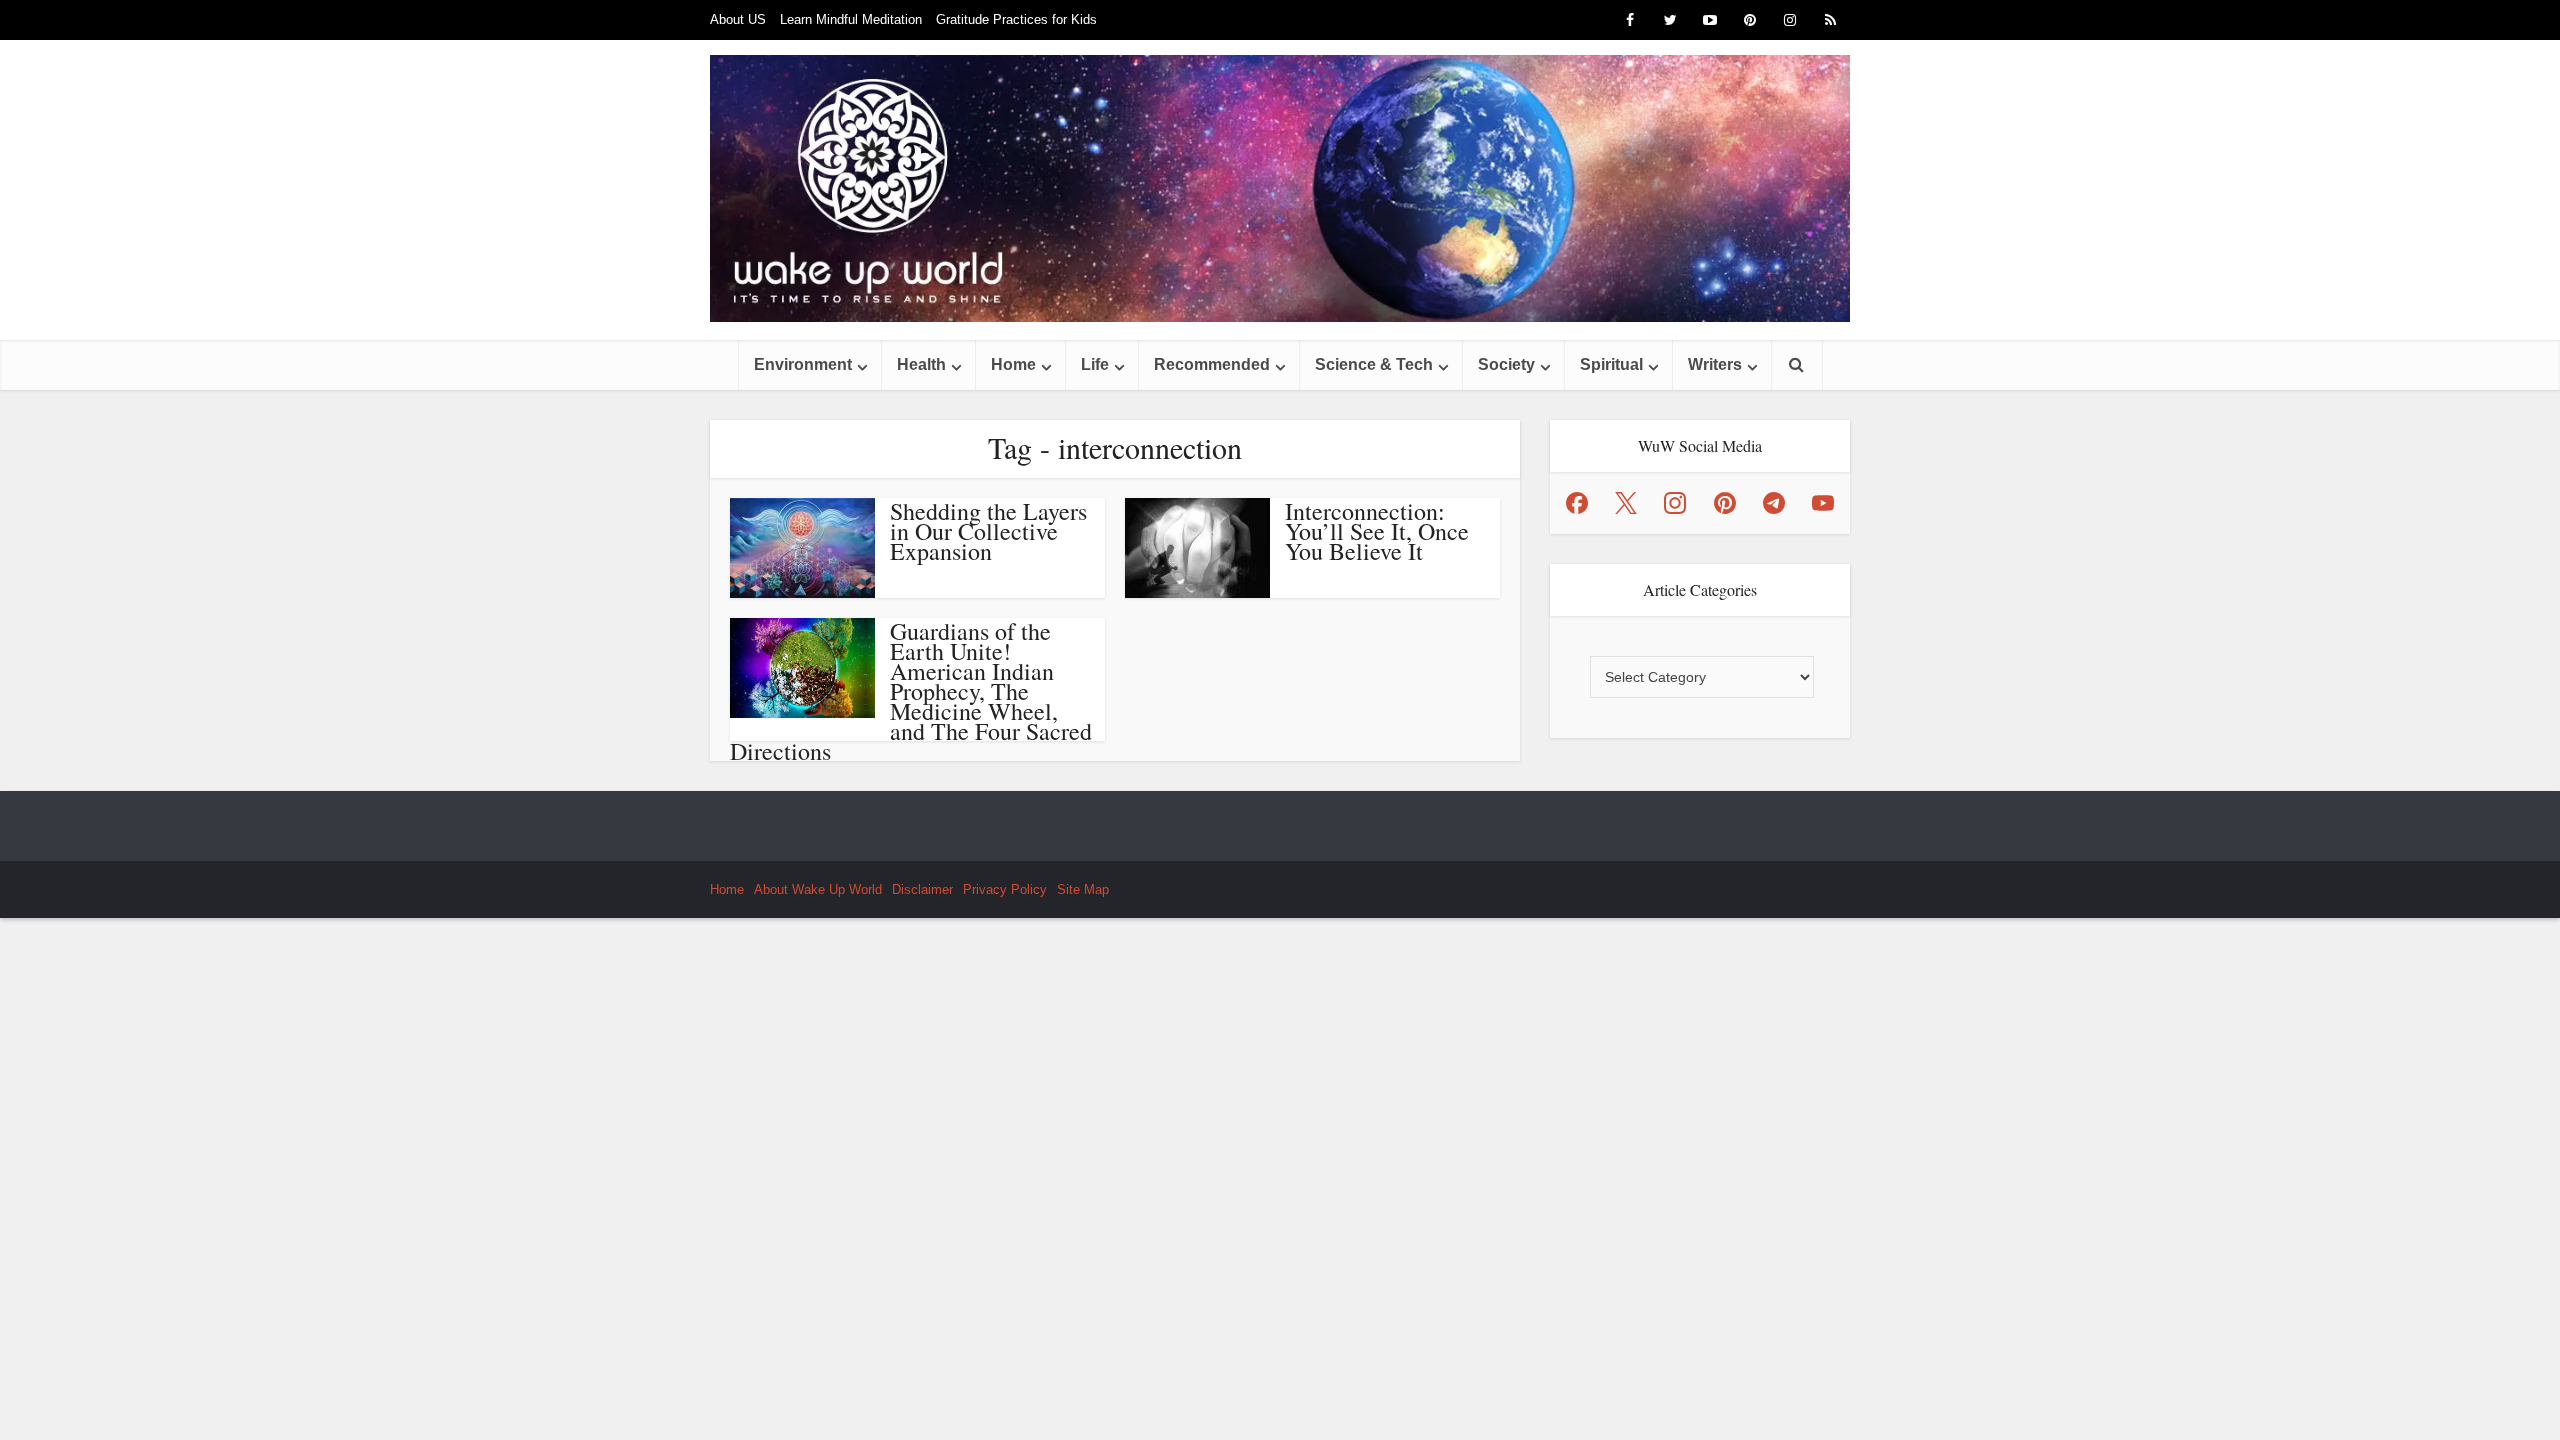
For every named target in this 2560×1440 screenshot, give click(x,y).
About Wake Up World (818, 889)
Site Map (1083, 889)
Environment (803, 364)
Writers (1715, 364)
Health (921, 364)
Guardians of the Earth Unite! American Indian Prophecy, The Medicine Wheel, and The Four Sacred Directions (911, 691)
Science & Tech (1374, 364)
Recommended (1212, 364)
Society (1506, 364)
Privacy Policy (1005, 889)
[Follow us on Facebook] (1577, 503)
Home (1013, 364)
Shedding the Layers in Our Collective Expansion (988, 531)
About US (738, 19)
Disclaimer (922, 889)
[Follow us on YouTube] (1823, 503)
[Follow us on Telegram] (1774, 503)
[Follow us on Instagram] (1675, 503)
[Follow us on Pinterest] (1725, 503)
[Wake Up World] (1280, 188)
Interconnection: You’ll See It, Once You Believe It (1377, 531)
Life (1095, 364)
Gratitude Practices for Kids (1016, 19)
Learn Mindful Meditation (851, 19)
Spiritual (1611, 364)
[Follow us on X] (1626, 503)
